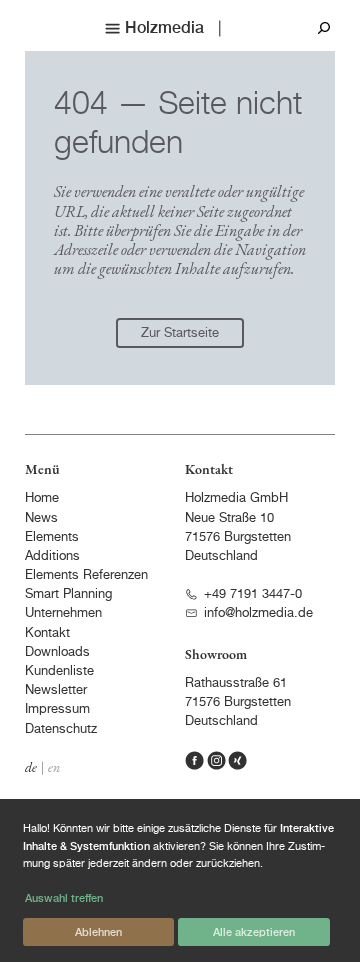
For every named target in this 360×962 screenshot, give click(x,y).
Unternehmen (63, 613)
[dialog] (180, 880)
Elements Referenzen (86, 575)
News (41, 518)
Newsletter (56, 690)
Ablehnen (98, 931)
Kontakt (47, 633)
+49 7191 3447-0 (253, 594)
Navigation (270, 249)
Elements (52, 537)
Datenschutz (61, 729)
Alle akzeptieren (254, 931)
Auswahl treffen (64, 897)
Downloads (57, 652)
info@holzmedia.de (258, 613)
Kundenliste (59, 671)
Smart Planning (68, 594)
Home (42, 498)
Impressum (57, 709)
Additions (52, 556)
